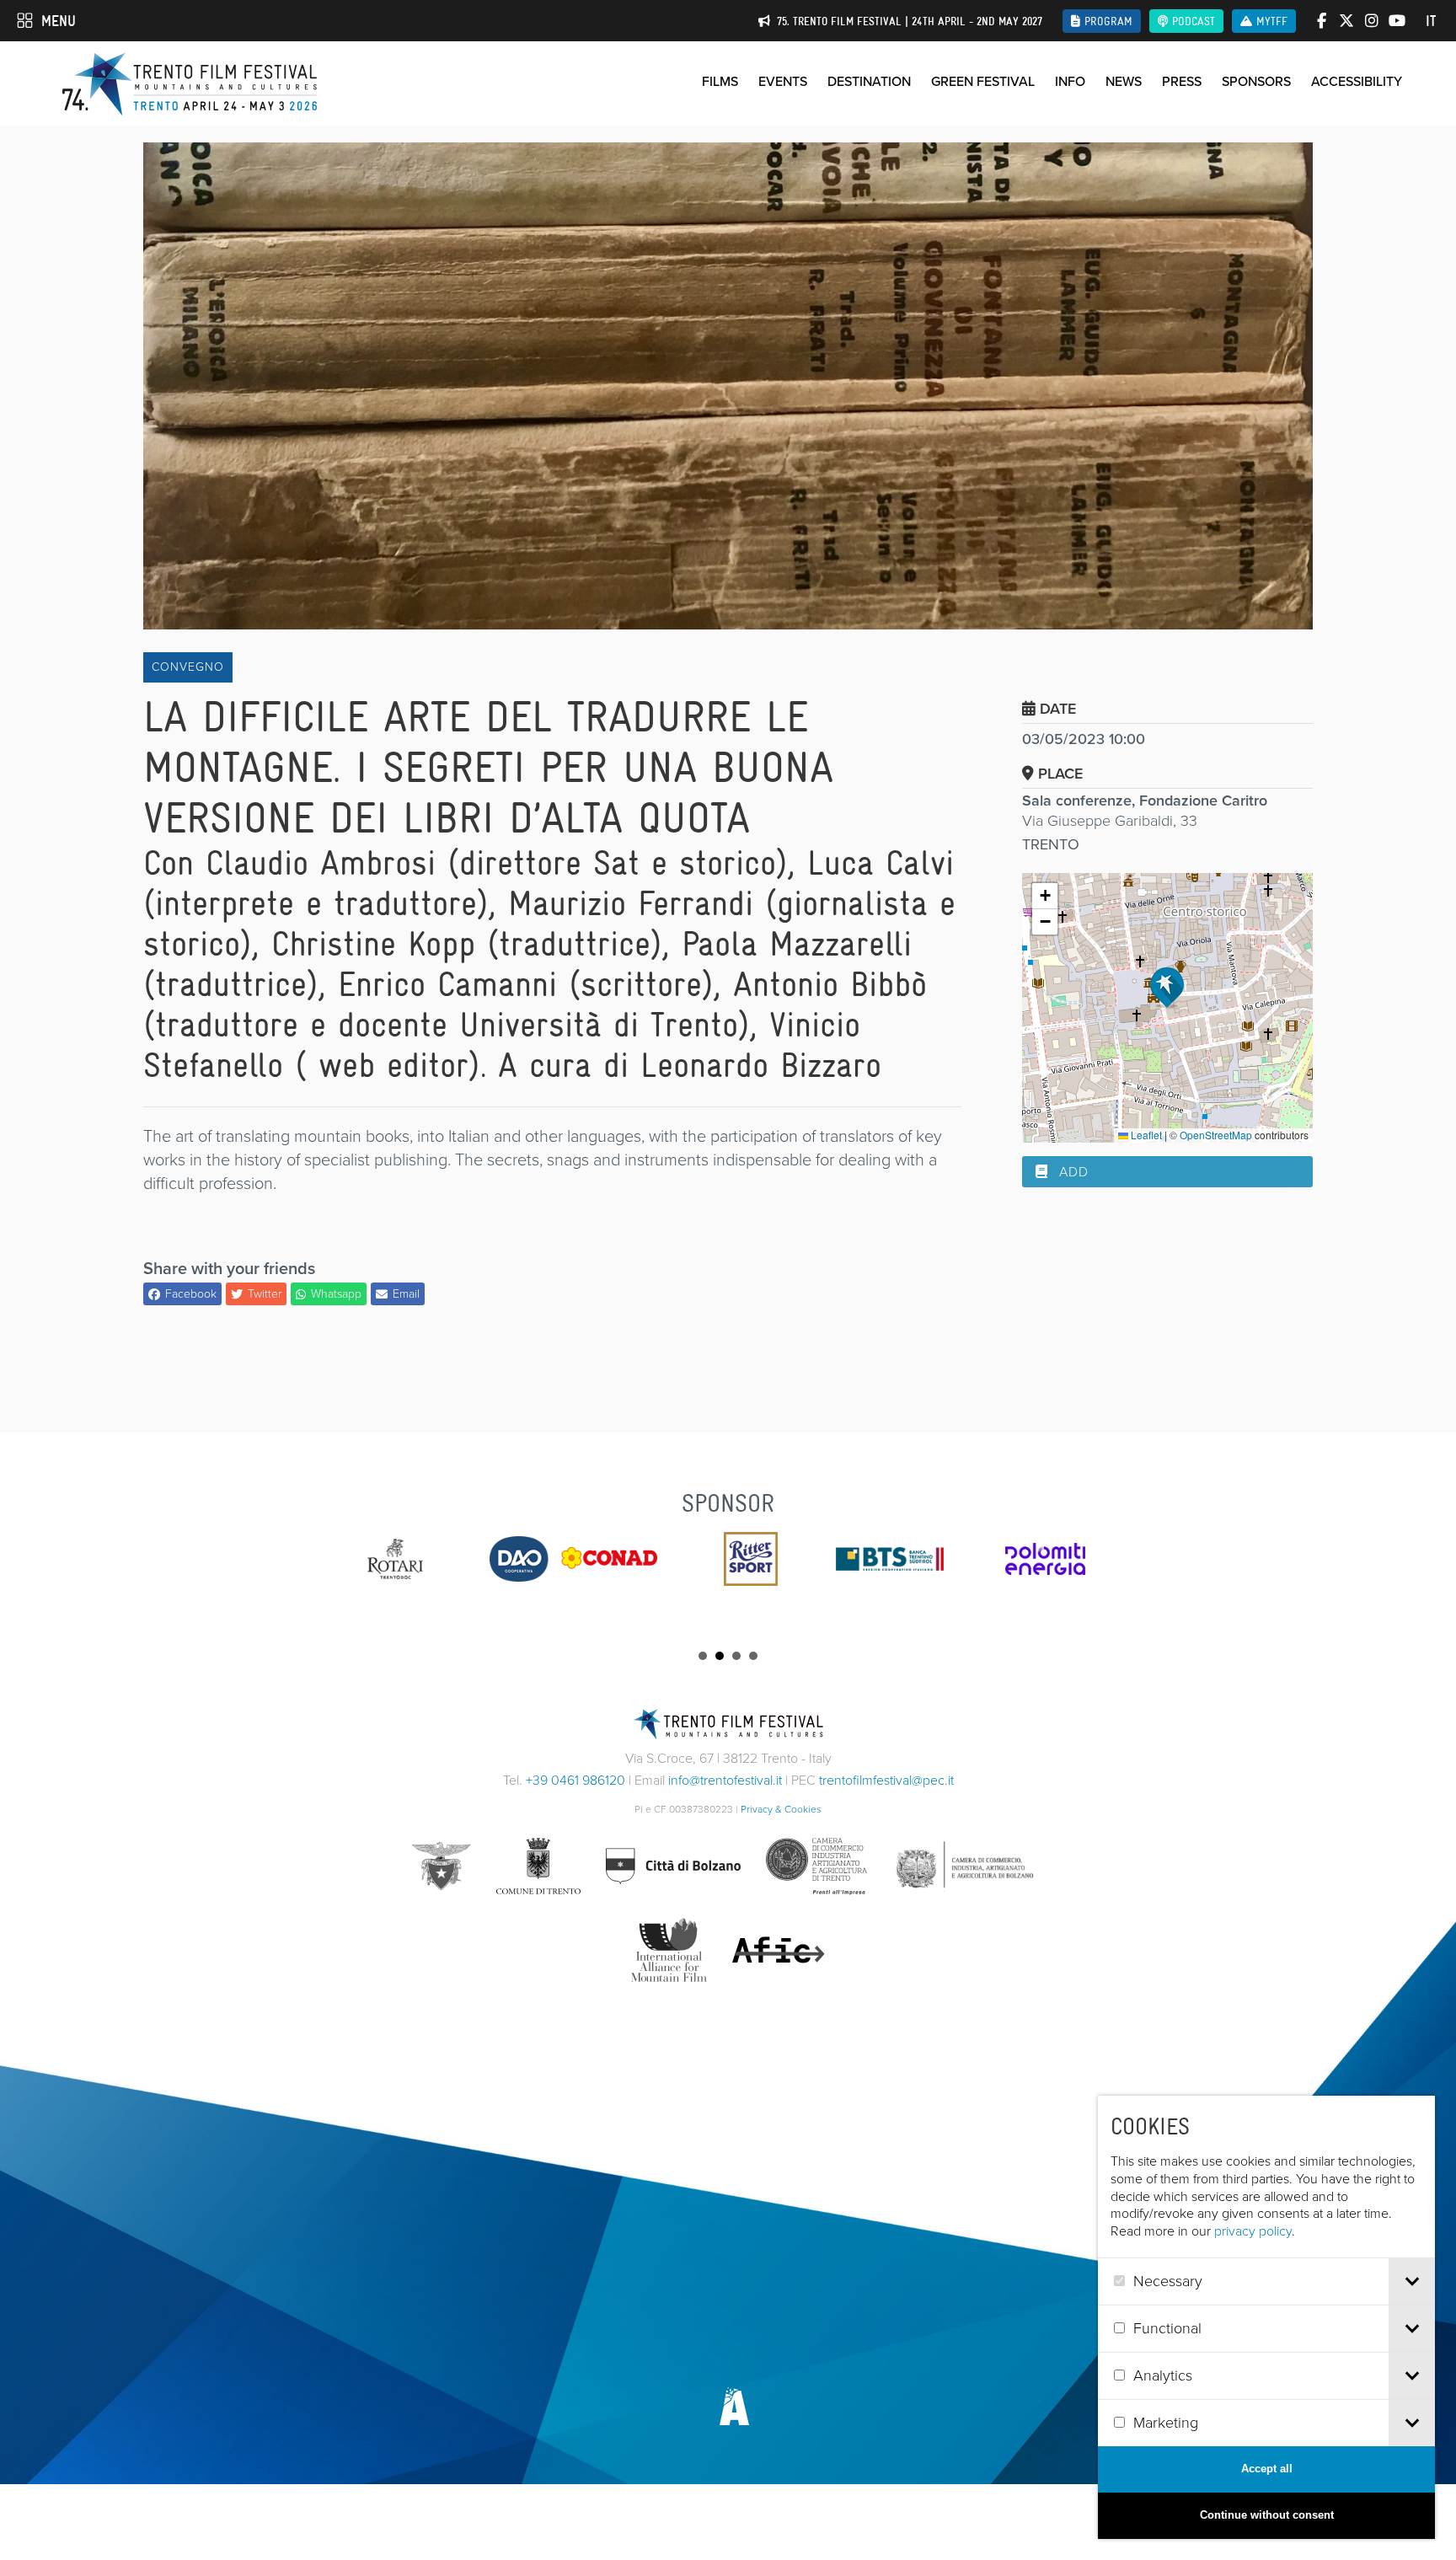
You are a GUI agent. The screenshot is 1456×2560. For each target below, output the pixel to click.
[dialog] (1266, 2317)
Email (406, 1294)
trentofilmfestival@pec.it (886, 1780)
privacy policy (1253, 2231)
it (1431, 21)
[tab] (1412, 2282)
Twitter (265, 1294)
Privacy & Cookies (781, 1809)
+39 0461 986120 (575, 1780)
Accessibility (1357, 81)
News (1124, 81)
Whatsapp (336, 1294)
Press (1182, 81)
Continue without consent (1267, 2515)
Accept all (1267, 2469)
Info (1070, 81)
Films (720, 81)
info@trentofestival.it (725, 1780)
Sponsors (1256, 81)
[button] (1167, 988)
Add (1072, 1172)
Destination (869, 81)
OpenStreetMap (1216, 1135)
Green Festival (983, 81)
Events (783, 81)
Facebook (191, 1294)
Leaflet (1145, 1135)
